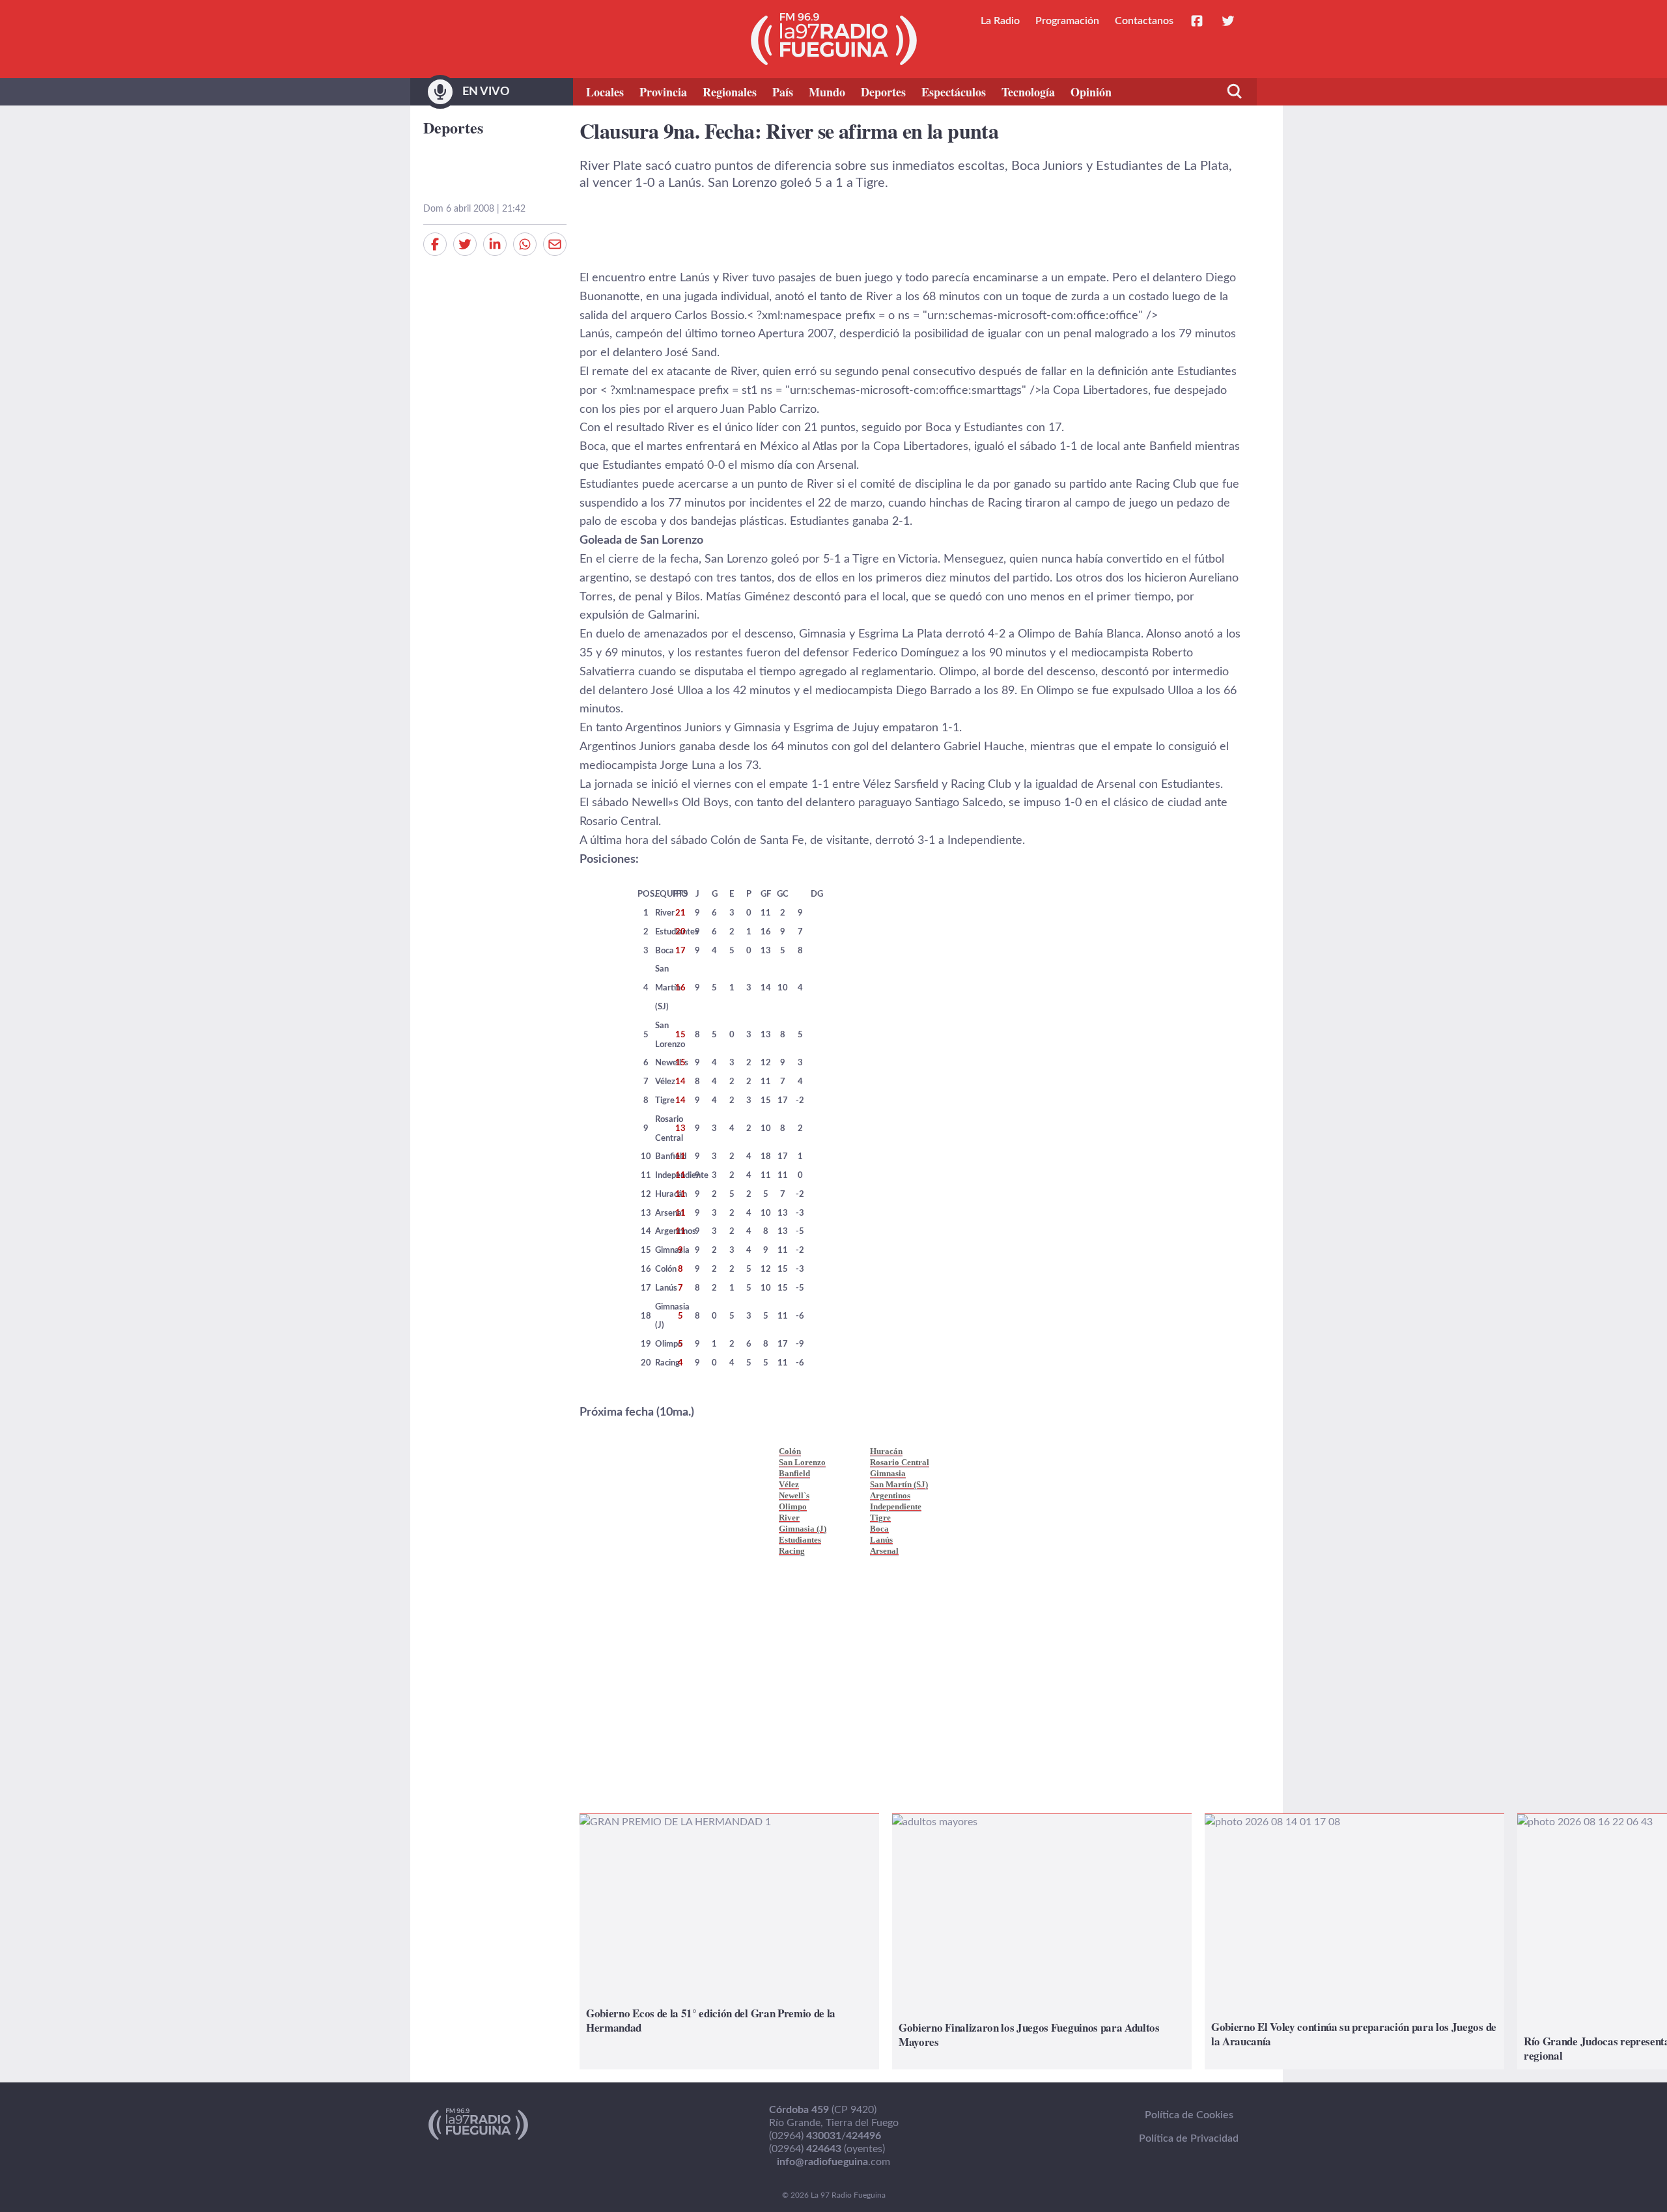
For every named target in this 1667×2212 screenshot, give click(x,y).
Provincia (663, 92)
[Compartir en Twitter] (465, 244)
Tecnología (1028, 92)
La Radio (1000, 21)
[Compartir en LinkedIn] (495, 244)
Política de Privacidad (1189, 2138)
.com (833, 2162)
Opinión (1091, 92)
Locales (605, 92)
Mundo (827, 92)
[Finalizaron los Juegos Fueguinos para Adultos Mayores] (1042, 1942)
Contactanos (1144, 21)
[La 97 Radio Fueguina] (834, 39)
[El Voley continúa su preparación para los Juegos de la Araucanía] (1354, 1942)
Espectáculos (954, 92)
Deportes (883, 92)
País (783, 92)
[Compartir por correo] (555, 244)
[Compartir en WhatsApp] (525, 244)
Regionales (730, 92)
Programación (1067, 21)
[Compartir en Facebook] (435, 244)
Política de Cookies (1189, 2115)
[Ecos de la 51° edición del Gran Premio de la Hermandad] (729, 1942)
